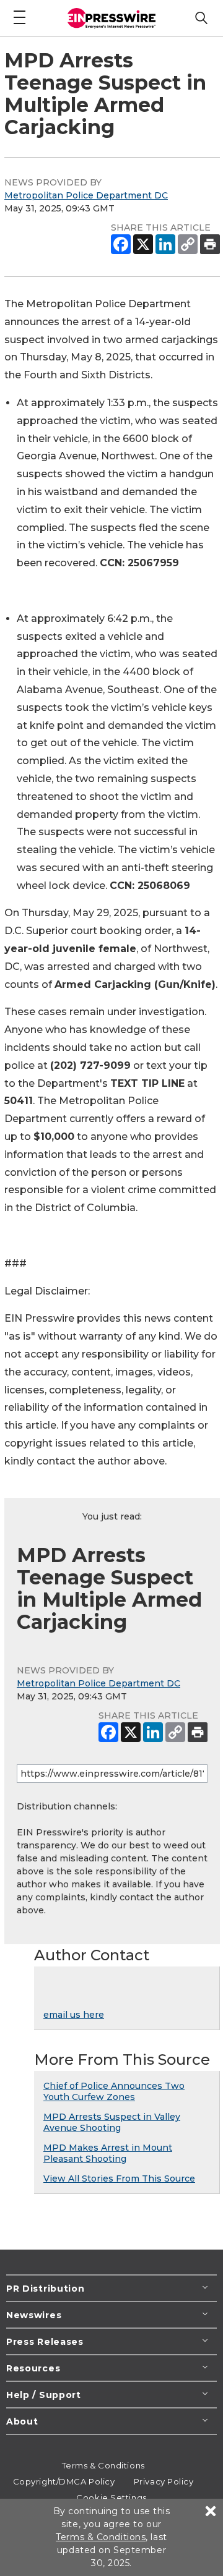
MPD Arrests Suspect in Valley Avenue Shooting (112, 2122)
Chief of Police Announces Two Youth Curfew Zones (114, 2091)
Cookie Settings (111, 2497)
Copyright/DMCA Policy (64, 2481)
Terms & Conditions (103, 2465)
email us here (74, 2015)
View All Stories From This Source (119, 2179)
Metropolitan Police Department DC (86, 195)
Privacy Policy (164, 2481)
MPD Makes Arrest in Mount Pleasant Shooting (108, 2153)
